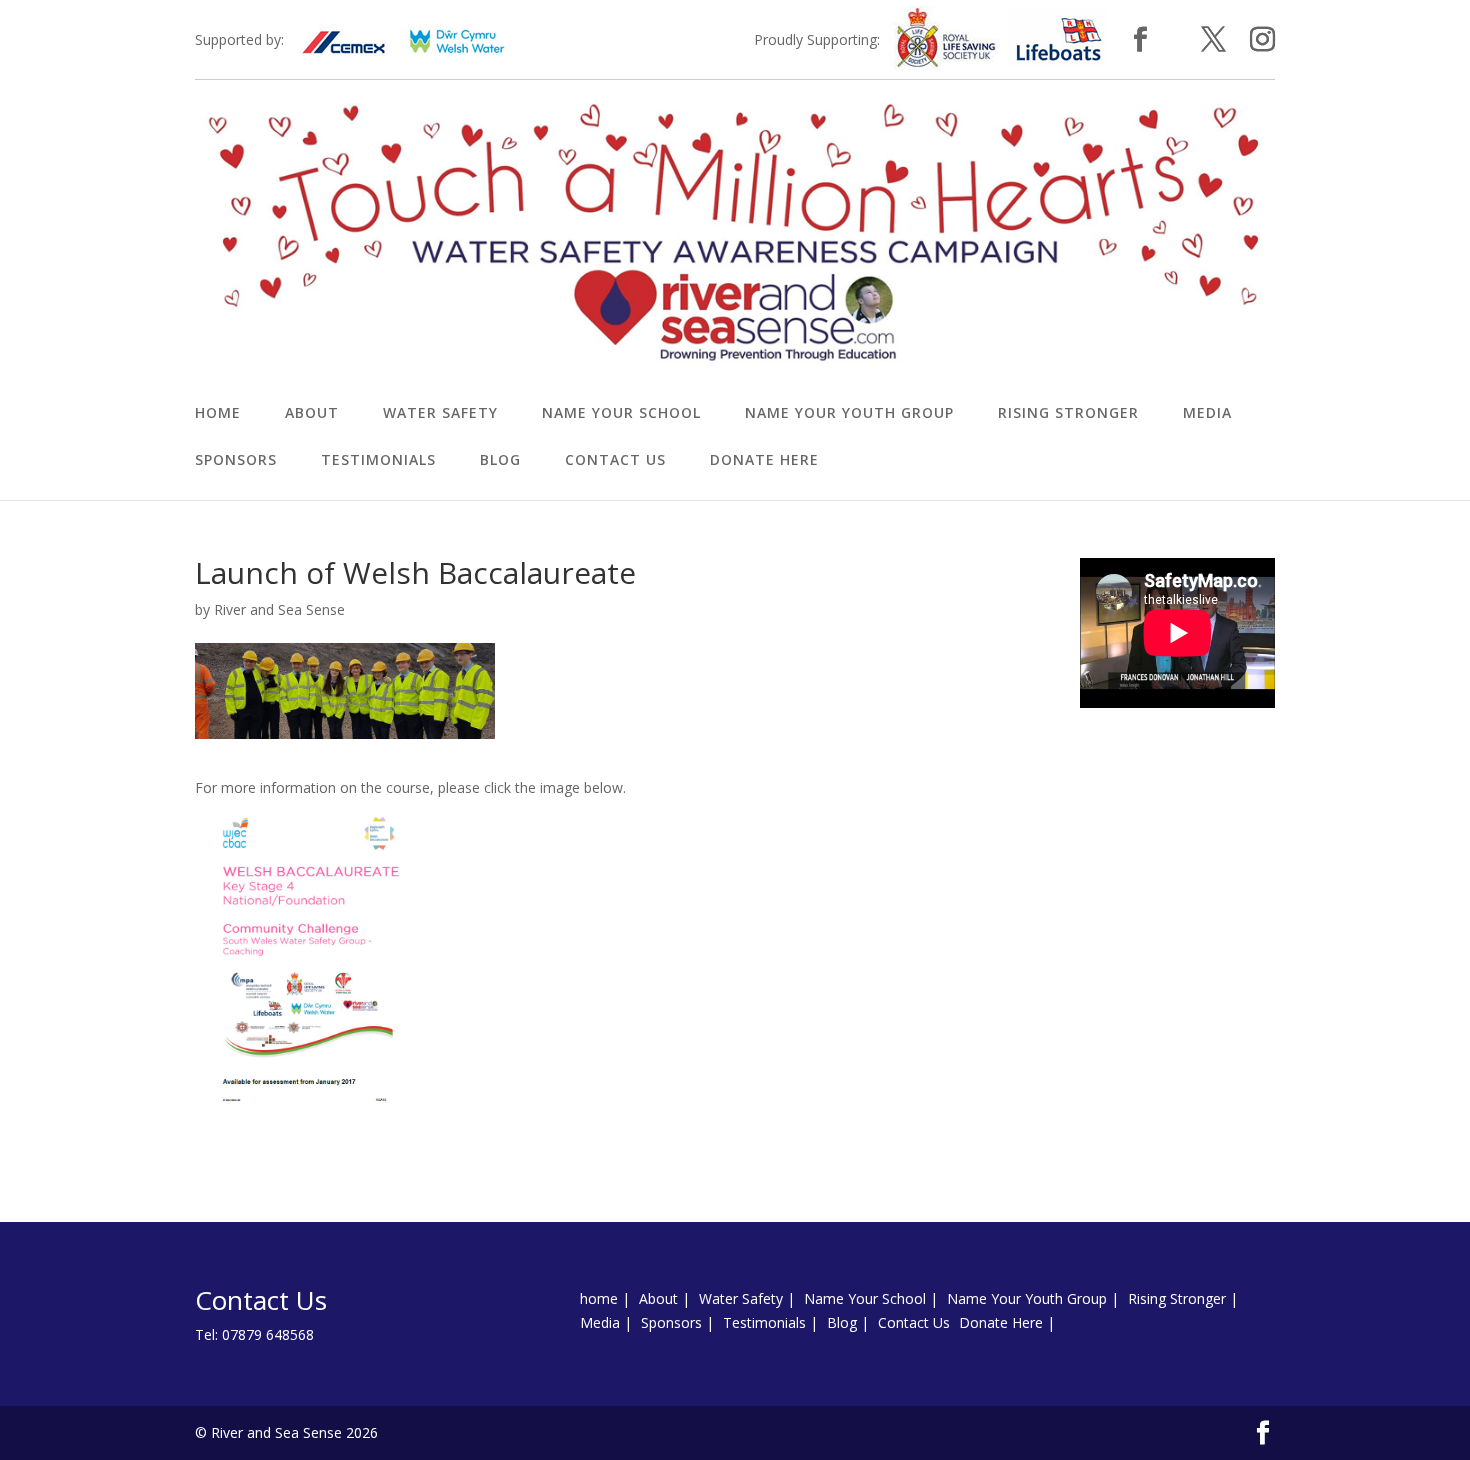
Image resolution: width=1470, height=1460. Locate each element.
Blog (500, 461)
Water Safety (440, 414)
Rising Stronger (1068, 414)
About (312, 414)
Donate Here (764, 461)
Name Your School (621, 414)
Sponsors (236, 461)
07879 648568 (268, 1334)
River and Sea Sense (279, 609)
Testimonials (378, 461)
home (218, 414)
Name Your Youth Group (849, 414)
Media (1207, 414)
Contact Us (615, 461)
